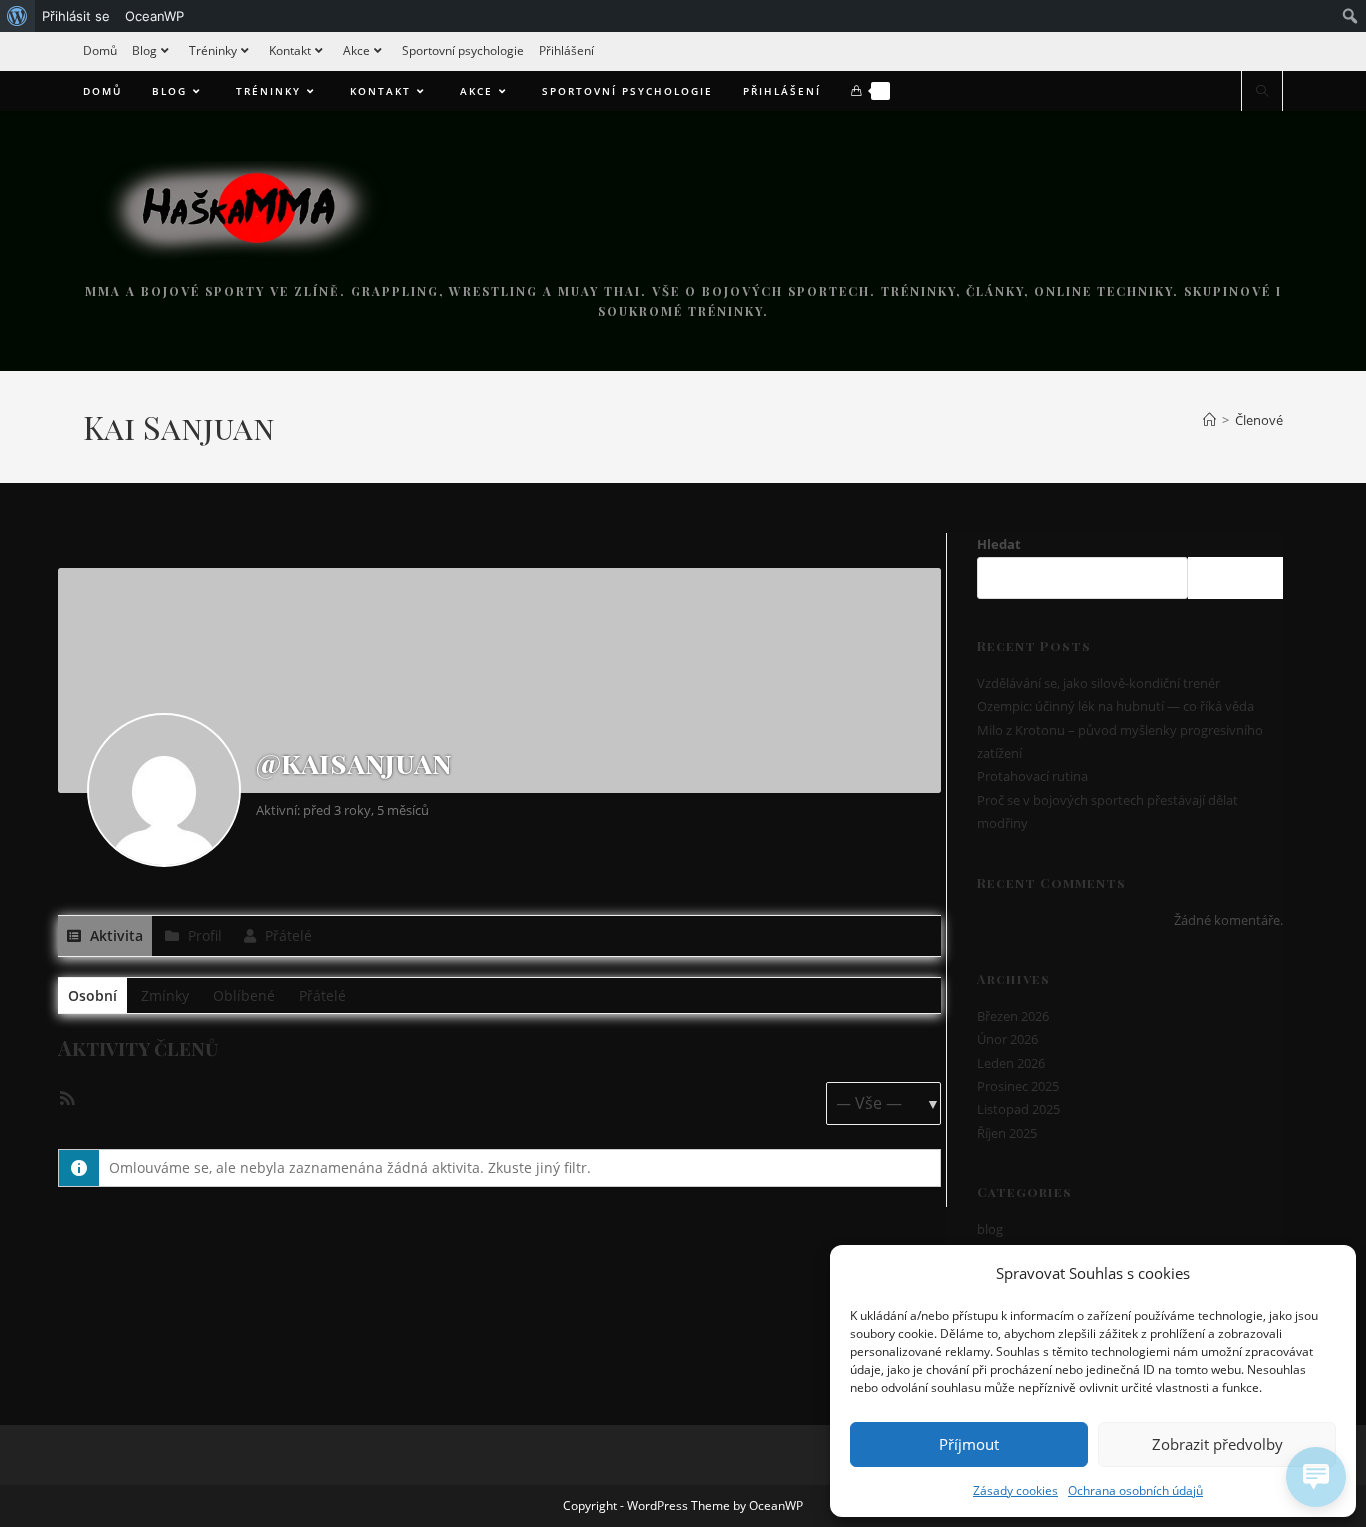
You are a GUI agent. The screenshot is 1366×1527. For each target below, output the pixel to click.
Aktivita (114, 935)
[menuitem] (17, 16)
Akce (356, 50)
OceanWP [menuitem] (154, 16)
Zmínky (165, 995)
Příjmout (969, 1444)
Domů (100, 50)
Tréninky (213, 50)
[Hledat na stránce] (1262, 92)
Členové (1259, 420)
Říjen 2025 (1007, 1133)
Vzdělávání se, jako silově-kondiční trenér (1098, 683)
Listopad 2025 (1018, 1109)
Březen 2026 (1013, 1016)
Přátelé (286, 935)
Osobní (92, 995)
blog (990, 1229)
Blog (144, 50)
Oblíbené (244, 995)
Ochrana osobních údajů (1135, 1490)
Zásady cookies (1015, 1490)
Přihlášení (566, 50)
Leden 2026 (1011, 1063)
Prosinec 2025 (1018, 1086)
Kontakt (290, 50)
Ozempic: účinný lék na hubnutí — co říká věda (1115, 706)
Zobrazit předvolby (1217, 1444)
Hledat (999, 544)
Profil (203, 935)
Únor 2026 (1007, 1039)
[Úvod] (1209, 420)
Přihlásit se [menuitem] (76, 16)
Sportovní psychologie (463, 50)
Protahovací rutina (1032, 776)
